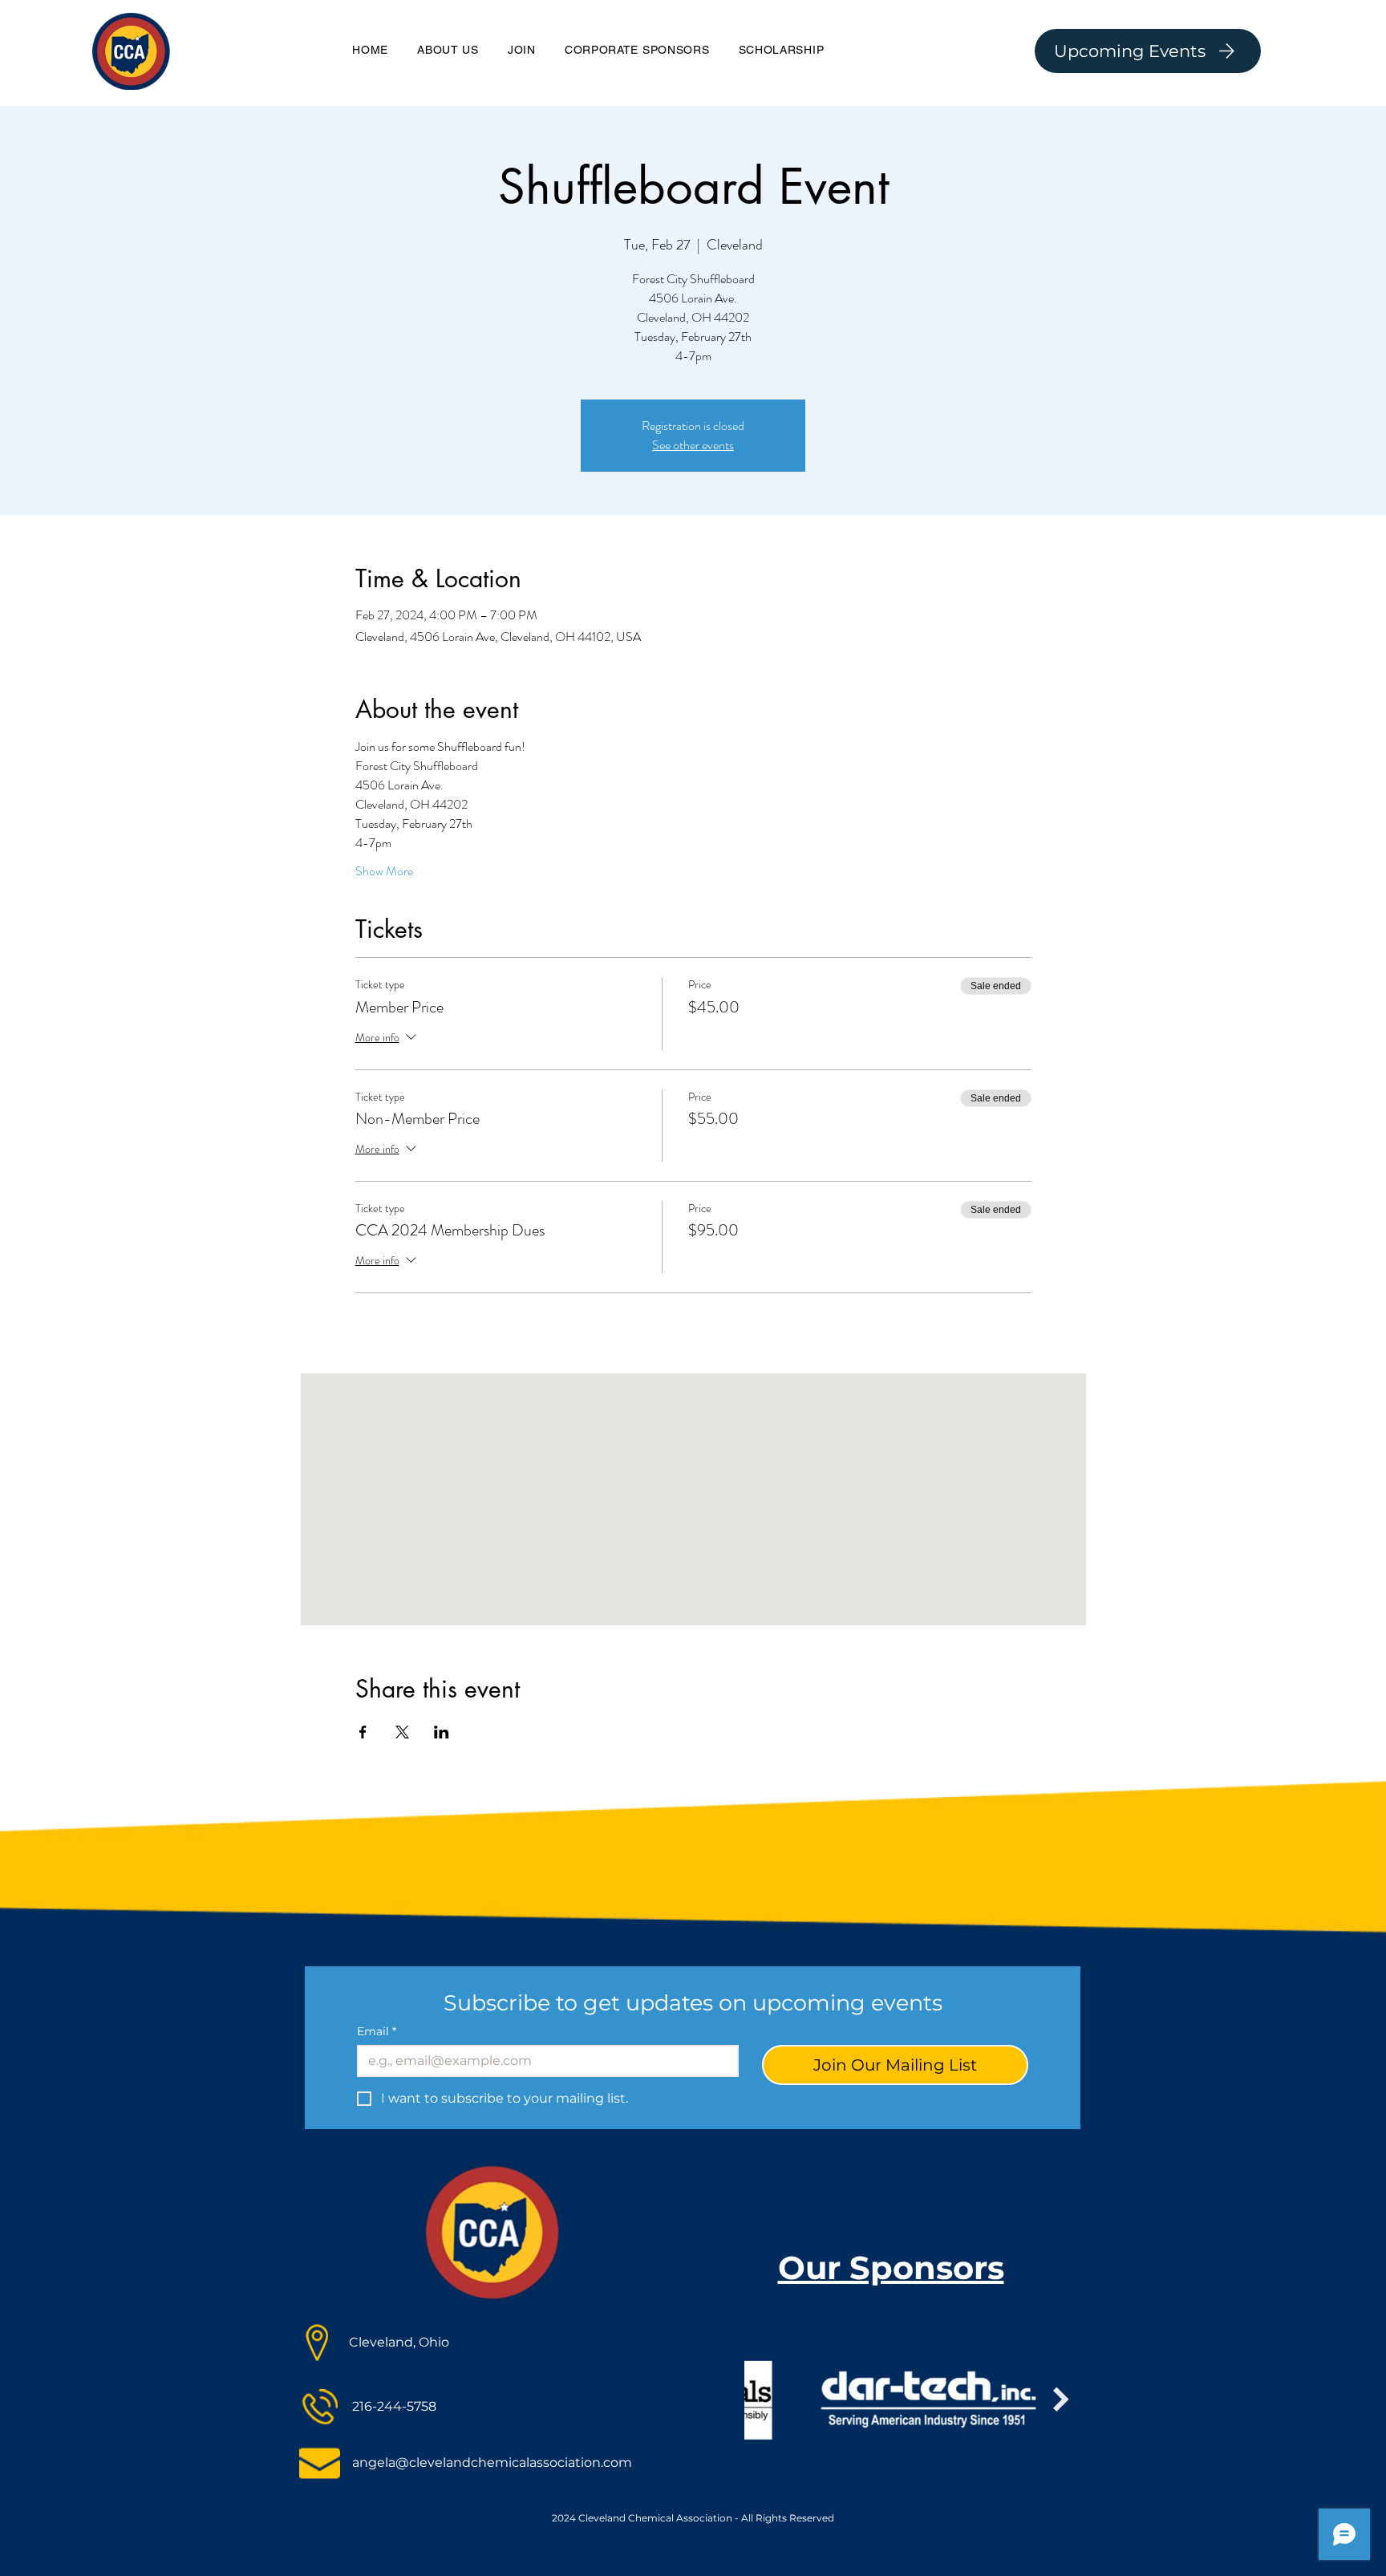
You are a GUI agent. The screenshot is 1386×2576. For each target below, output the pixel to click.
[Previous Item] (720, 2400)
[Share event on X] (402, 1732)
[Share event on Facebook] (363, 1732)
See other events (693, 445)
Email (377, 2032)
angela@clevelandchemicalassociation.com (492, 2462)
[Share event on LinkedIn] (442, 1732)
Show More (384, 871)
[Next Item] (1061, 2400)
